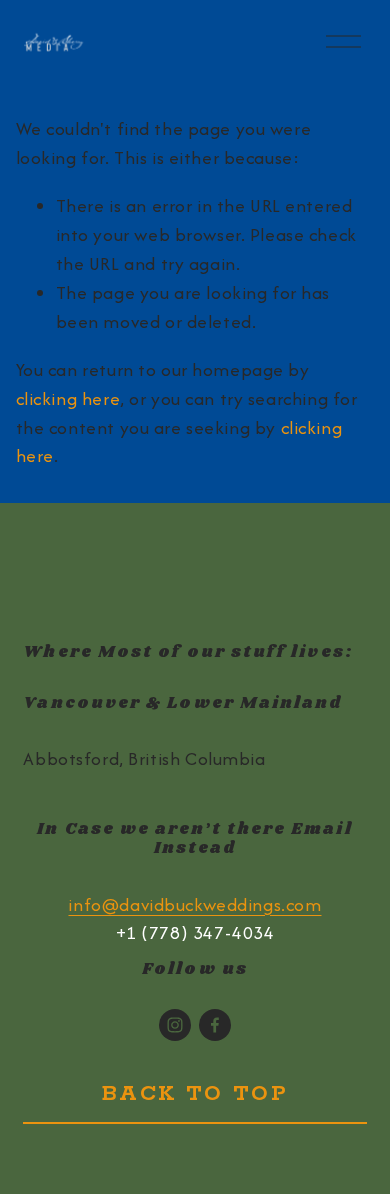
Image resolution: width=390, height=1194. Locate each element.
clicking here (68, 398)
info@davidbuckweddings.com (194, 904)
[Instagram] (175, 1025)
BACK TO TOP (195, 1094)
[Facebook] (215, 1025)
